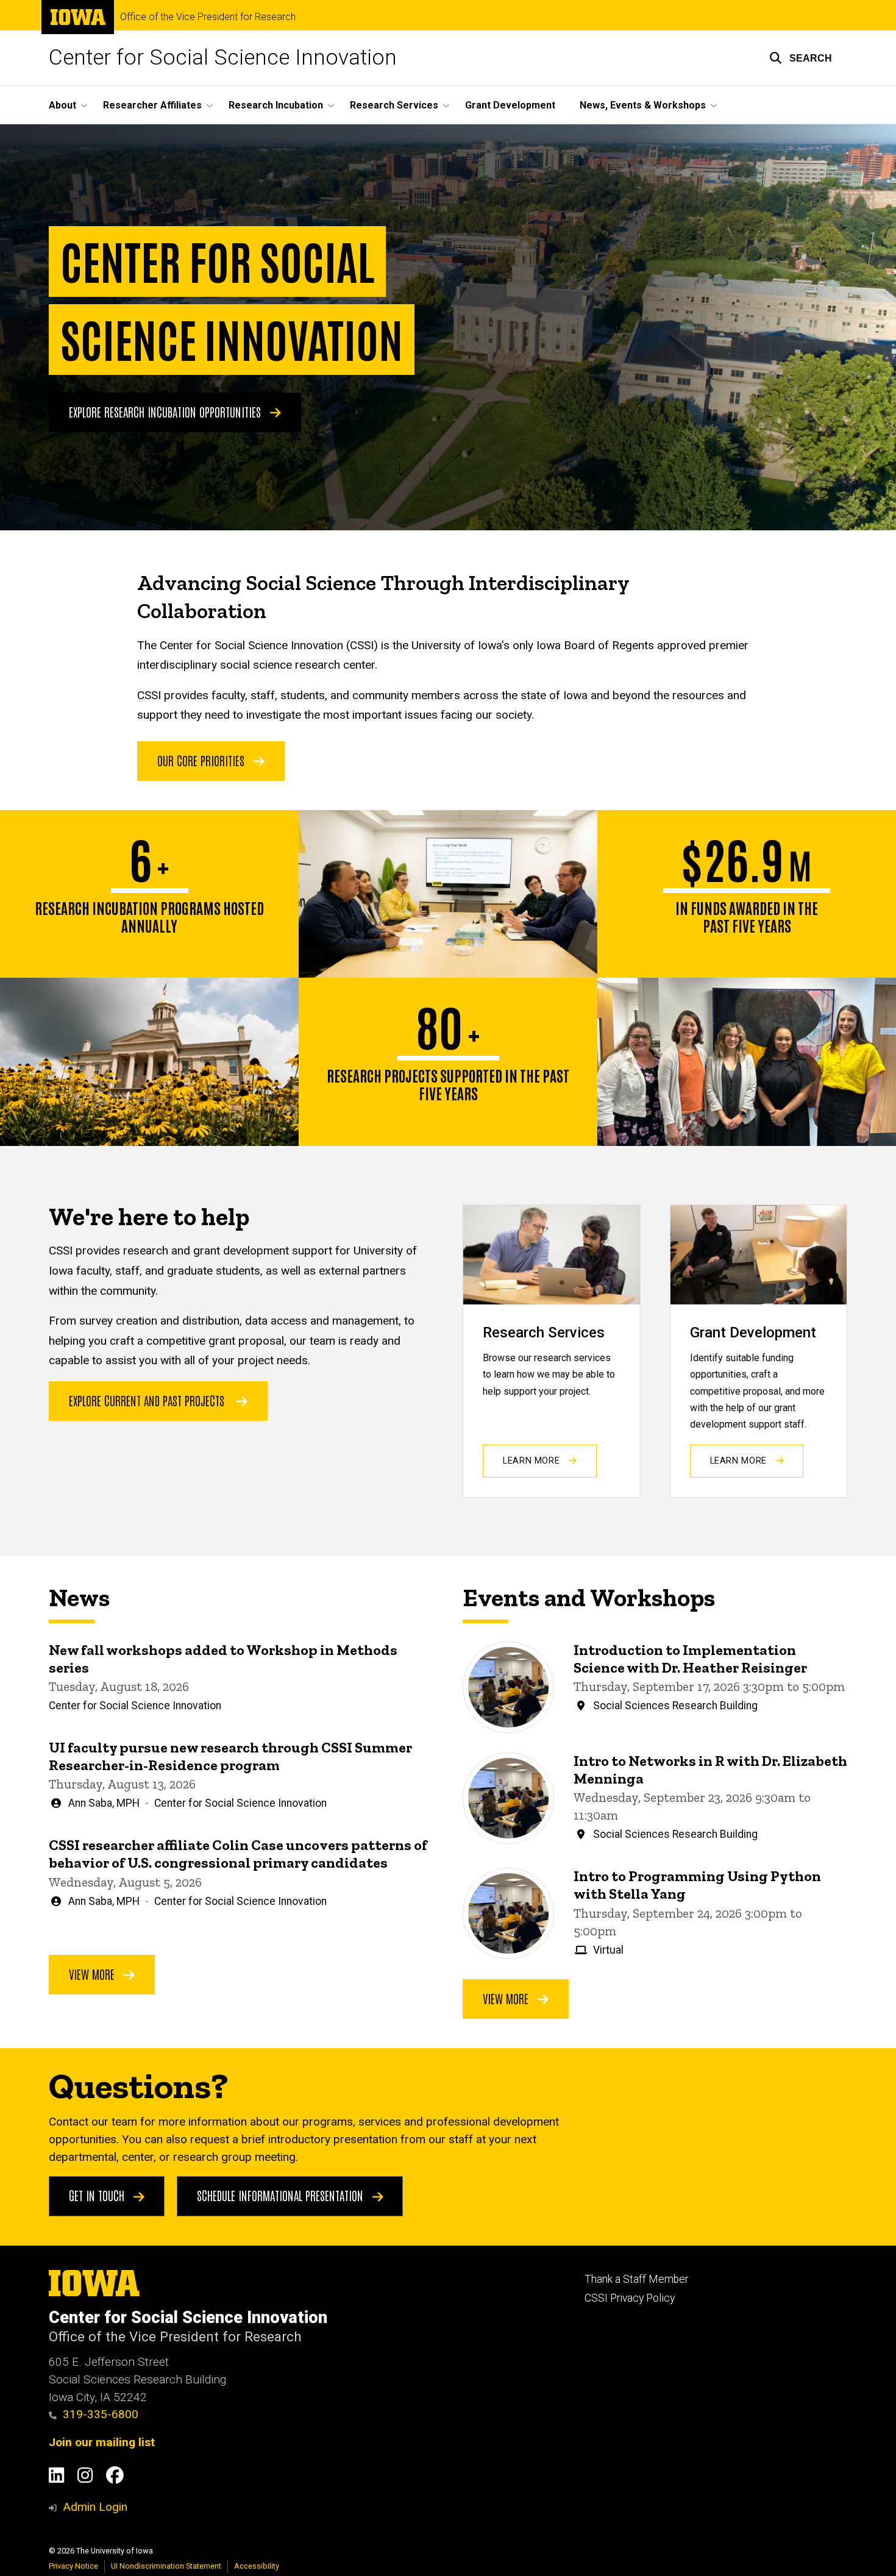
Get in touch (98, 2195)
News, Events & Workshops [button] (643, 105)
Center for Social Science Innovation (223, 58)
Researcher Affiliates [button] (152, 105)
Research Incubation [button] (276, 105)
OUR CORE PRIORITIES (202, 760)
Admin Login (95, 2507)
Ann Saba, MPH (104, 1803)
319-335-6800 (101, 2414)
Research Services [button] (394, 105)
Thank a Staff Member (636, 2279)
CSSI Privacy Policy (630, 2298)
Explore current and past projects (147, 1400)
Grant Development (510, 105)
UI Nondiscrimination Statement (166, 2566)
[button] (801, 58)
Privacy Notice (73, 2566)
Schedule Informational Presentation (282, 2195)
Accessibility (257, 2566)
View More (93, 1974)
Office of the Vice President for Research (208, 17)
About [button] (62, 105)
